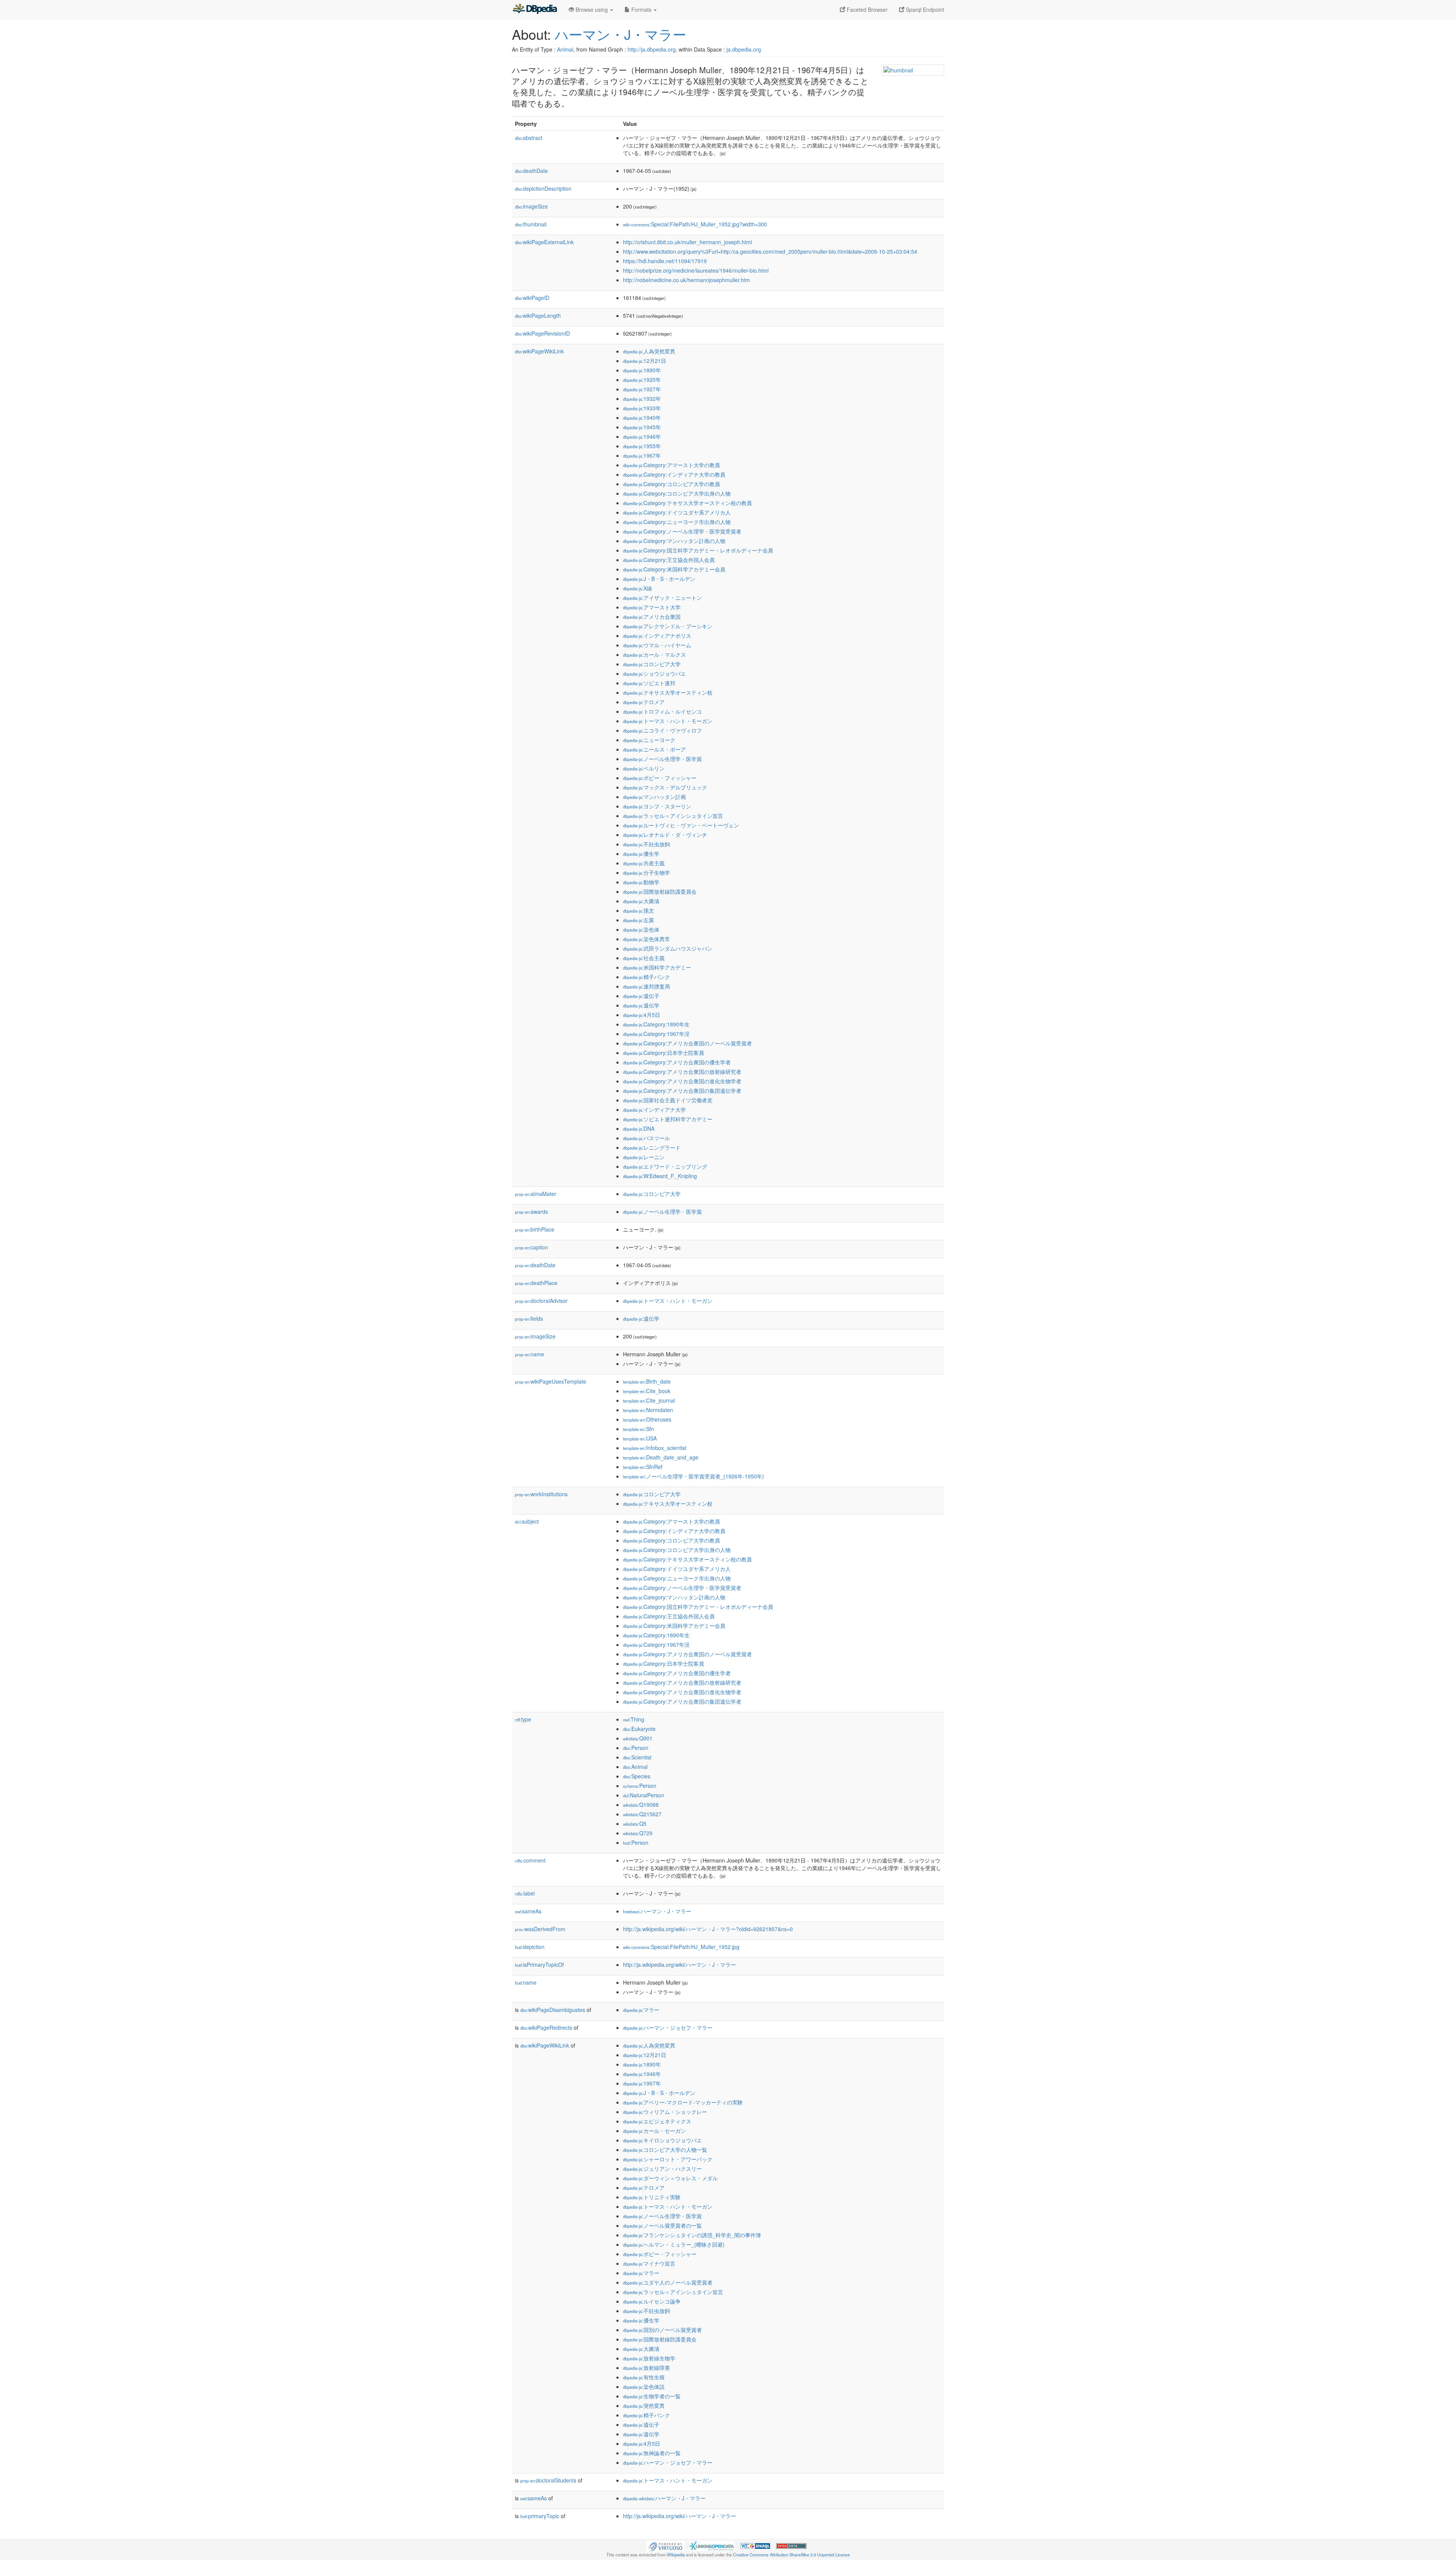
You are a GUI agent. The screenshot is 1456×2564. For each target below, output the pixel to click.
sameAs (528, 1911)
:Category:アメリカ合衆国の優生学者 (677, 1062)
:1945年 (642, 427)
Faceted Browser (866, 9)
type (523, 1719)
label (525, 1893)
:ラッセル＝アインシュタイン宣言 (673, 816)
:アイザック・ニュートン (662, 598)
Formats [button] (641, 9)
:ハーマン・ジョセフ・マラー (668, 2027)
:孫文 (639, 910)
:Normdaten (648, 1410)
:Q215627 (642, 1814)
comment (530, 1860)
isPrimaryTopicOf (539, 1965)
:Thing (634, 1719)
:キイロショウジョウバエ (662, 2140)
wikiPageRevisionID (542, 333)
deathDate (531, 171)
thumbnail (531, 224)
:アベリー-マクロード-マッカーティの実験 (683, 2102)
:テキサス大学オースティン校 (668, 692)
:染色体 (641, 929)
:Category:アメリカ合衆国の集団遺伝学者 (682, 1091)
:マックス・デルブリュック (665, 787)
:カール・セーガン (654, 2131)
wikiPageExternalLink (544, 242)
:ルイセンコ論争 (652, 2301)
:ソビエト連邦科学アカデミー (668, 1119)
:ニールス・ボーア (654, 749)
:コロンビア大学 (652, 664)
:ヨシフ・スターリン (657, 806)
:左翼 (639, 920)
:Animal (635, 1767)
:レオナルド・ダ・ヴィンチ (665, 835)
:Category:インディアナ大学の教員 (674, 474)
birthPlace (535, 1229)
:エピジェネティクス (657, 2121)
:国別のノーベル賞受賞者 (662, 2330)
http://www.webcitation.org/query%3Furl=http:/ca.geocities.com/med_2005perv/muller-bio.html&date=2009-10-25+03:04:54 (770, 251)
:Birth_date (647, 1381)
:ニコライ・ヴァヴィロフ (662, 730)
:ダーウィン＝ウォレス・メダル (670, 2178)
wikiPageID (532, 298)
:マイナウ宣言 (649, 2263)
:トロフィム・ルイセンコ (662, 711)
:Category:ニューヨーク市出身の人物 (677, 522)
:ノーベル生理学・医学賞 (662, 759)
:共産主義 (644, 863)
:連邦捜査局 (646, 986)
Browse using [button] (592, 9)
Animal (565, 49)
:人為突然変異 (649, 351)
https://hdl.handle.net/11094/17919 (665, 261)
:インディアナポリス (657, 636)
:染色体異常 (646, 939)
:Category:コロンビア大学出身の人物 (677, 493)
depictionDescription (543, 188)
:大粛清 (641, 901)
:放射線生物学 (649, 2358)
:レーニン (644, 1157)
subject (527, 1521)
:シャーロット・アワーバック (668, 2159)
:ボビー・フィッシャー (660, 778)
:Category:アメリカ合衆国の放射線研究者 (682, 1072)
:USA (640, 1438)
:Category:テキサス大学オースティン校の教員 (687, 503)
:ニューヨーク (649, 740)
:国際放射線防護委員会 (660, 891)
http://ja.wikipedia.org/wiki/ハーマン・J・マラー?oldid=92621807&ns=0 (708, 1929)
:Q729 (638, 1833)
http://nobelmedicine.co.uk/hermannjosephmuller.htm (686, 280)
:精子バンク (646, 977)
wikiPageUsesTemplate (551, 1381)
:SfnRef (643, 1467)
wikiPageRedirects (546, 2027)
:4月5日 (642, 1015)
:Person (636, 1748)
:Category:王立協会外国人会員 (669, 560)
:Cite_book (647, 1391)
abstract (529, 138)
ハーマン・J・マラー (621, 34)
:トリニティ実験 (652, 2197)
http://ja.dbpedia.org (652, 49)
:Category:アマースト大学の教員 (672, 465)
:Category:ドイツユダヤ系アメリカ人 (677, 512)
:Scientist (637, 1757)
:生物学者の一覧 (652, 2396)
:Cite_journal (649, 1400)
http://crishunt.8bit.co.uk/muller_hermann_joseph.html (687, 242)
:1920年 (642, 380)
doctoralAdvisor (541, 1301)
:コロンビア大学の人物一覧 (665, 2150)
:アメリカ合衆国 (652, 617)
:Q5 (635, 1823)
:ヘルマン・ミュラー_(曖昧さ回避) (674, 2244)
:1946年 (642, 436)
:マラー (641, 2010)
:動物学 (641, 882)
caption (531, 1247)
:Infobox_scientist (655, 1448)
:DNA (639, 1128)
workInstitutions (541, 1494)
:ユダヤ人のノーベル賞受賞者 (668, 2282)
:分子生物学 (646, 872)
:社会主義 (644, 958)
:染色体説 (644, 2387)
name (530, 1354)
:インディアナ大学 (654, 1109)
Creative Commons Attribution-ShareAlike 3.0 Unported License (791, 2555)
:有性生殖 (644, 2377)
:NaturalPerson (644, 1795)
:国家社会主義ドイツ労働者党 (668, 1100)
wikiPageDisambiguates (553, 2010)
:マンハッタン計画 (654, 797)
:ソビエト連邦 (649, 683)
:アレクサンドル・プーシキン (668, 626)
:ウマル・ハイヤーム (657, 645)
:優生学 (641, 854)
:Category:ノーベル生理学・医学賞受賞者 (682, 531)
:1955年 (642, 446)
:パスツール (646, 1138)
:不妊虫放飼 (646, 844)
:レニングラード (652, 1147)
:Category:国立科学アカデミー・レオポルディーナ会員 (698, 550)
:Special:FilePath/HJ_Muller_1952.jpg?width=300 (695, 224)
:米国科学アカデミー (657, 967)
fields (529, 1318)
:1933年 (642, 408)
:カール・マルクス (654, 654)
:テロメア (644, 702)
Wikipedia (676, 2555)
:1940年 (642, 417)
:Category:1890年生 (656, 1024)
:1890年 (642, 370)
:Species (637, 1776)
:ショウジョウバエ (654, 673)
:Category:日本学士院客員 (664, 1053)
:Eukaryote (639, 1729)
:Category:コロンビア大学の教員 (672, 484)
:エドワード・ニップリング (665, 1166)
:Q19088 (641, 1805)
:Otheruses (647, 1419)
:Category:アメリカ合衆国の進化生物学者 (682, 1081)
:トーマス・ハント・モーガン (668, 721)
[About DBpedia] (535, 9)
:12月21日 (645, 361)
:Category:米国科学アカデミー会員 (674, 569)
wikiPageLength (538, 315)
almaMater (536, 1194)
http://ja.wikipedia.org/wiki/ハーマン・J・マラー (679, 1965)
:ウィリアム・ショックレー (665, 2112)
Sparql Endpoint (924, 9)
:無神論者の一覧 (652, 2453)
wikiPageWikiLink (539, 351)
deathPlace (536, 1283)
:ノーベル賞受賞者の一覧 (662, 2225)
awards (531, 1211)
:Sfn (639, 1429)
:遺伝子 (641, 996)
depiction (530, 1947)
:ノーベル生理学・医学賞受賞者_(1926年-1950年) (693, 1476)
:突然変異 (644, 2406)
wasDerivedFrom (540, 1929)
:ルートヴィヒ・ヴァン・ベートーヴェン (681, 825)
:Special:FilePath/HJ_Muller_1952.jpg (681, 1947)
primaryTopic (540, 2516)
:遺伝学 (641, 1005)
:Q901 (638, 1738)
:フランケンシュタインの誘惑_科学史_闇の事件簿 (692, 2235)
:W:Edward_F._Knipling (660, 1176)
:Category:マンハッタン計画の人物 (674, 541)
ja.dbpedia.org (744, 49)
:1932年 (642, 399)
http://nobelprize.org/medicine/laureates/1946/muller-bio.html (696, 270)
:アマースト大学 (652, 607)
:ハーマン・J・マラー (657, 1911)
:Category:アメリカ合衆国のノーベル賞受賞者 (687, 1043)
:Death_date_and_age (661, 1457)
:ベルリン (644, 768)
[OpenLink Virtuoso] (665, 2545)
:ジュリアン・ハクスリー (662, 2169)
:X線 (638, 588)
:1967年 (642, 455)
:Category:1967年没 (656, 1034)
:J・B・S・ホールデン (659, 579)
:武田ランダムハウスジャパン (668, 948)
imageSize (531, 206)
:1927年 (642, 389)
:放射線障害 (646, 2368)
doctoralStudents (548, 2480)
